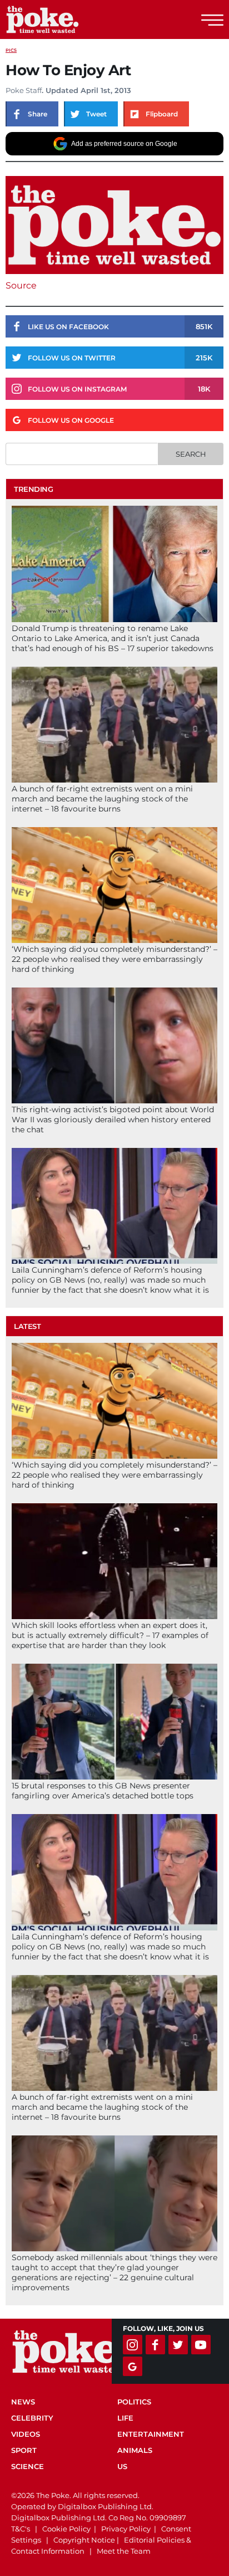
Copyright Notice (84, 2540)
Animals (135, 2450)
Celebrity (32, 2418)
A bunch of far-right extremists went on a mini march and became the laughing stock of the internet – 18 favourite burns (102, 799)
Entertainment (151, 2434)
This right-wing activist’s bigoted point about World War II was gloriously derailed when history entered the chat (113, 1120)
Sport (24, 2450)
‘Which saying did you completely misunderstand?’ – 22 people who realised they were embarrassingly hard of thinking (114, 959)
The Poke (69, 19)
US (122, 2466)
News (23, 2402)
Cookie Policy (66, 2529)
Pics (11, 50)
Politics (134, 2402)
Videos (26, 2434)
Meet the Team (124, 2551)
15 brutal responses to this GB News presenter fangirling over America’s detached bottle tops (103, 1791)
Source (21, 285)
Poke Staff (24, 90)
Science (28, 2466)
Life (125, 2418)
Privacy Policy (126, 2529)
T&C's (21, 2529)
